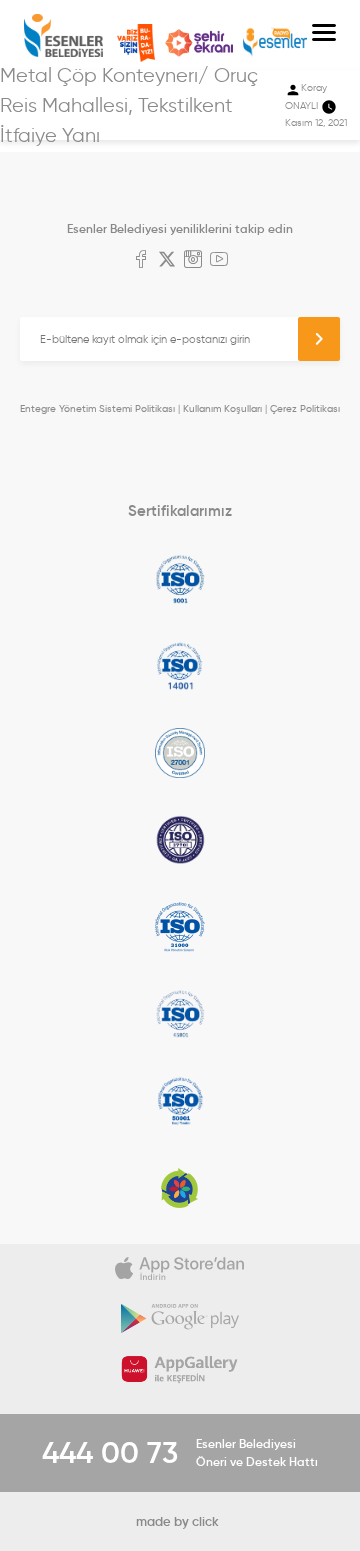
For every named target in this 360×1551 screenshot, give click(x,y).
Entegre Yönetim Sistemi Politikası (97, 408)
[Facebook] (141, 261)
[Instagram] (193, 261)
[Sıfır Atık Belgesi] (180, 1188)
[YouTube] (219, 261)
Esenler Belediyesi (63, 35)
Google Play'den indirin (180, 1319)
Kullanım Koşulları (222, 408)
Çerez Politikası (305, 408)
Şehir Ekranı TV (199, 43)
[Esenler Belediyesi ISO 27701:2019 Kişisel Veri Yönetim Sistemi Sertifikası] (180, 840)
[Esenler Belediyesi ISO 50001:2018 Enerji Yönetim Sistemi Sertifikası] (180, 1101)
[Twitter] (167, 261)
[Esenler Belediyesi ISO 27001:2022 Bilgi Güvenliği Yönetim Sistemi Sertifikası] (180, 753)
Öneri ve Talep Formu (136, 43)
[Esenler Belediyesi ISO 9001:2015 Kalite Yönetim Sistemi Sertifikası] (180, 579)
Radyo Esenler (275, 42)
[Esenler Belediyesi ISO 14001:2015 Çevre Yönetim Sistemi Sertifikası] (180, 666)
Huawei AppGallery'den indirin (180, 1369)
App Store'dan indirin (180, 1269)
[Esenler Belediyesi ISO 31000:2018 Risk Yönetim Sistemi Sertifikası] (180, 927)
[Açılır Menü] (324, 35)
